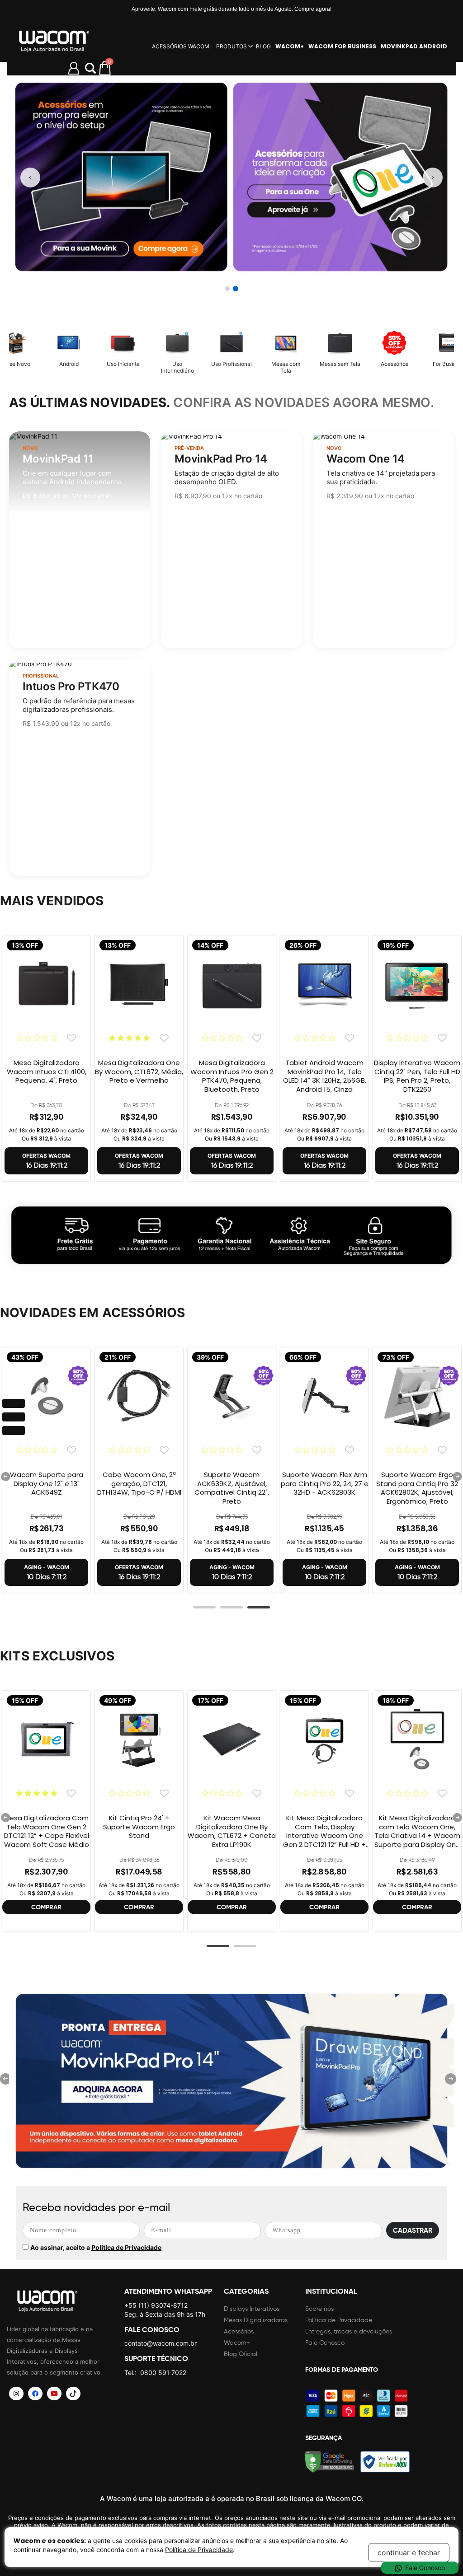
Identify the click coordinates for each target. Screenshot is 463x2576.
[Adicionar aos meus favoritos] (71, 1038)
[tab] (204, 1610)
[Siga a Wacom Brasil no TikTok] (73, 2394)
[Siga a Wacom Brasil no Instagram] (16, 2394)
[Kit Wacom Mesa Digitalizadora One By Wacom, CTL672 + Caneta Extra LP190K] (232, 1745)
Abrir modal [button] (90, 68)
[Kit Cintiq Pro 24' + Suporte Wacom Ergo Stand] (139, 1745)
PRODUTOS (231, 46)
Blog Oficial (241, 2354)
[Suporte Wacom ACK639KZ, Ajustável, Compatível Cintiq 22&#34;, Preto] (232, 1402)
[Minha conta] (74, 68)
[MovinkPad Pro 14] (231, 2082)
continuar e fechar (409, 2553)
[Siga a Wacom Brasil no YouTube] (54, 2394)
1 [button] (205, 1608)
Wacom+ (237, 2343)
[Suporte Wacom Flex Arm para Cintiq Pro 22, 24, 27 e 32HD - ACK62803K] (324, 1402)
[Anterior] (30, 178)
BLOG (263, 46)
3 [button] (259, 1608)
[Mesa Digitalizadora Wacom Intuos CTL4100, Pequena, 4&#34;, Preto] (46, 990)
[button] (227, 289)
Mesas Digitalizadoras (256, 2320)
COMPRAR (46, 1907)
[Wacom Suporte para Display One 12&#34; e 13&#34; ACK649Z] (46, 1402)
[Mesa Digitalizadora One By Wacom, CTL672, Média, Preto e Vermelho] (139, 990)
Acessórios (239, 2331)
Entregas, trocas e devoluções (349, 2331)
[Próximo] (433, 178)
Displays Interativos (252, 2309)
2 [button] (232, 1608)
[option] (46, 1058)
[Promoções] (231, 1234)
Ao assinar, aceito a (96, 2247)
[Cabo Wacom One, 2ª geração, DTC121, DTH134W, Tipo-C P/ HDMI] (139, 1402)
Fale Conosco (325, 2343)
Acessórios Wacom (181, 46)
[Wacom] (54, 41)
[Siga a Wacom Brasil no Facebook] (35, 2394)
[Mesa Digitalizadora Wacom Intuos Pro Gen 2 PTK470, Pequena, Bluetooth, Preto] (232, 990)
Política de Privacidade (126, 2247)
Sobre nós (319, 2309)
